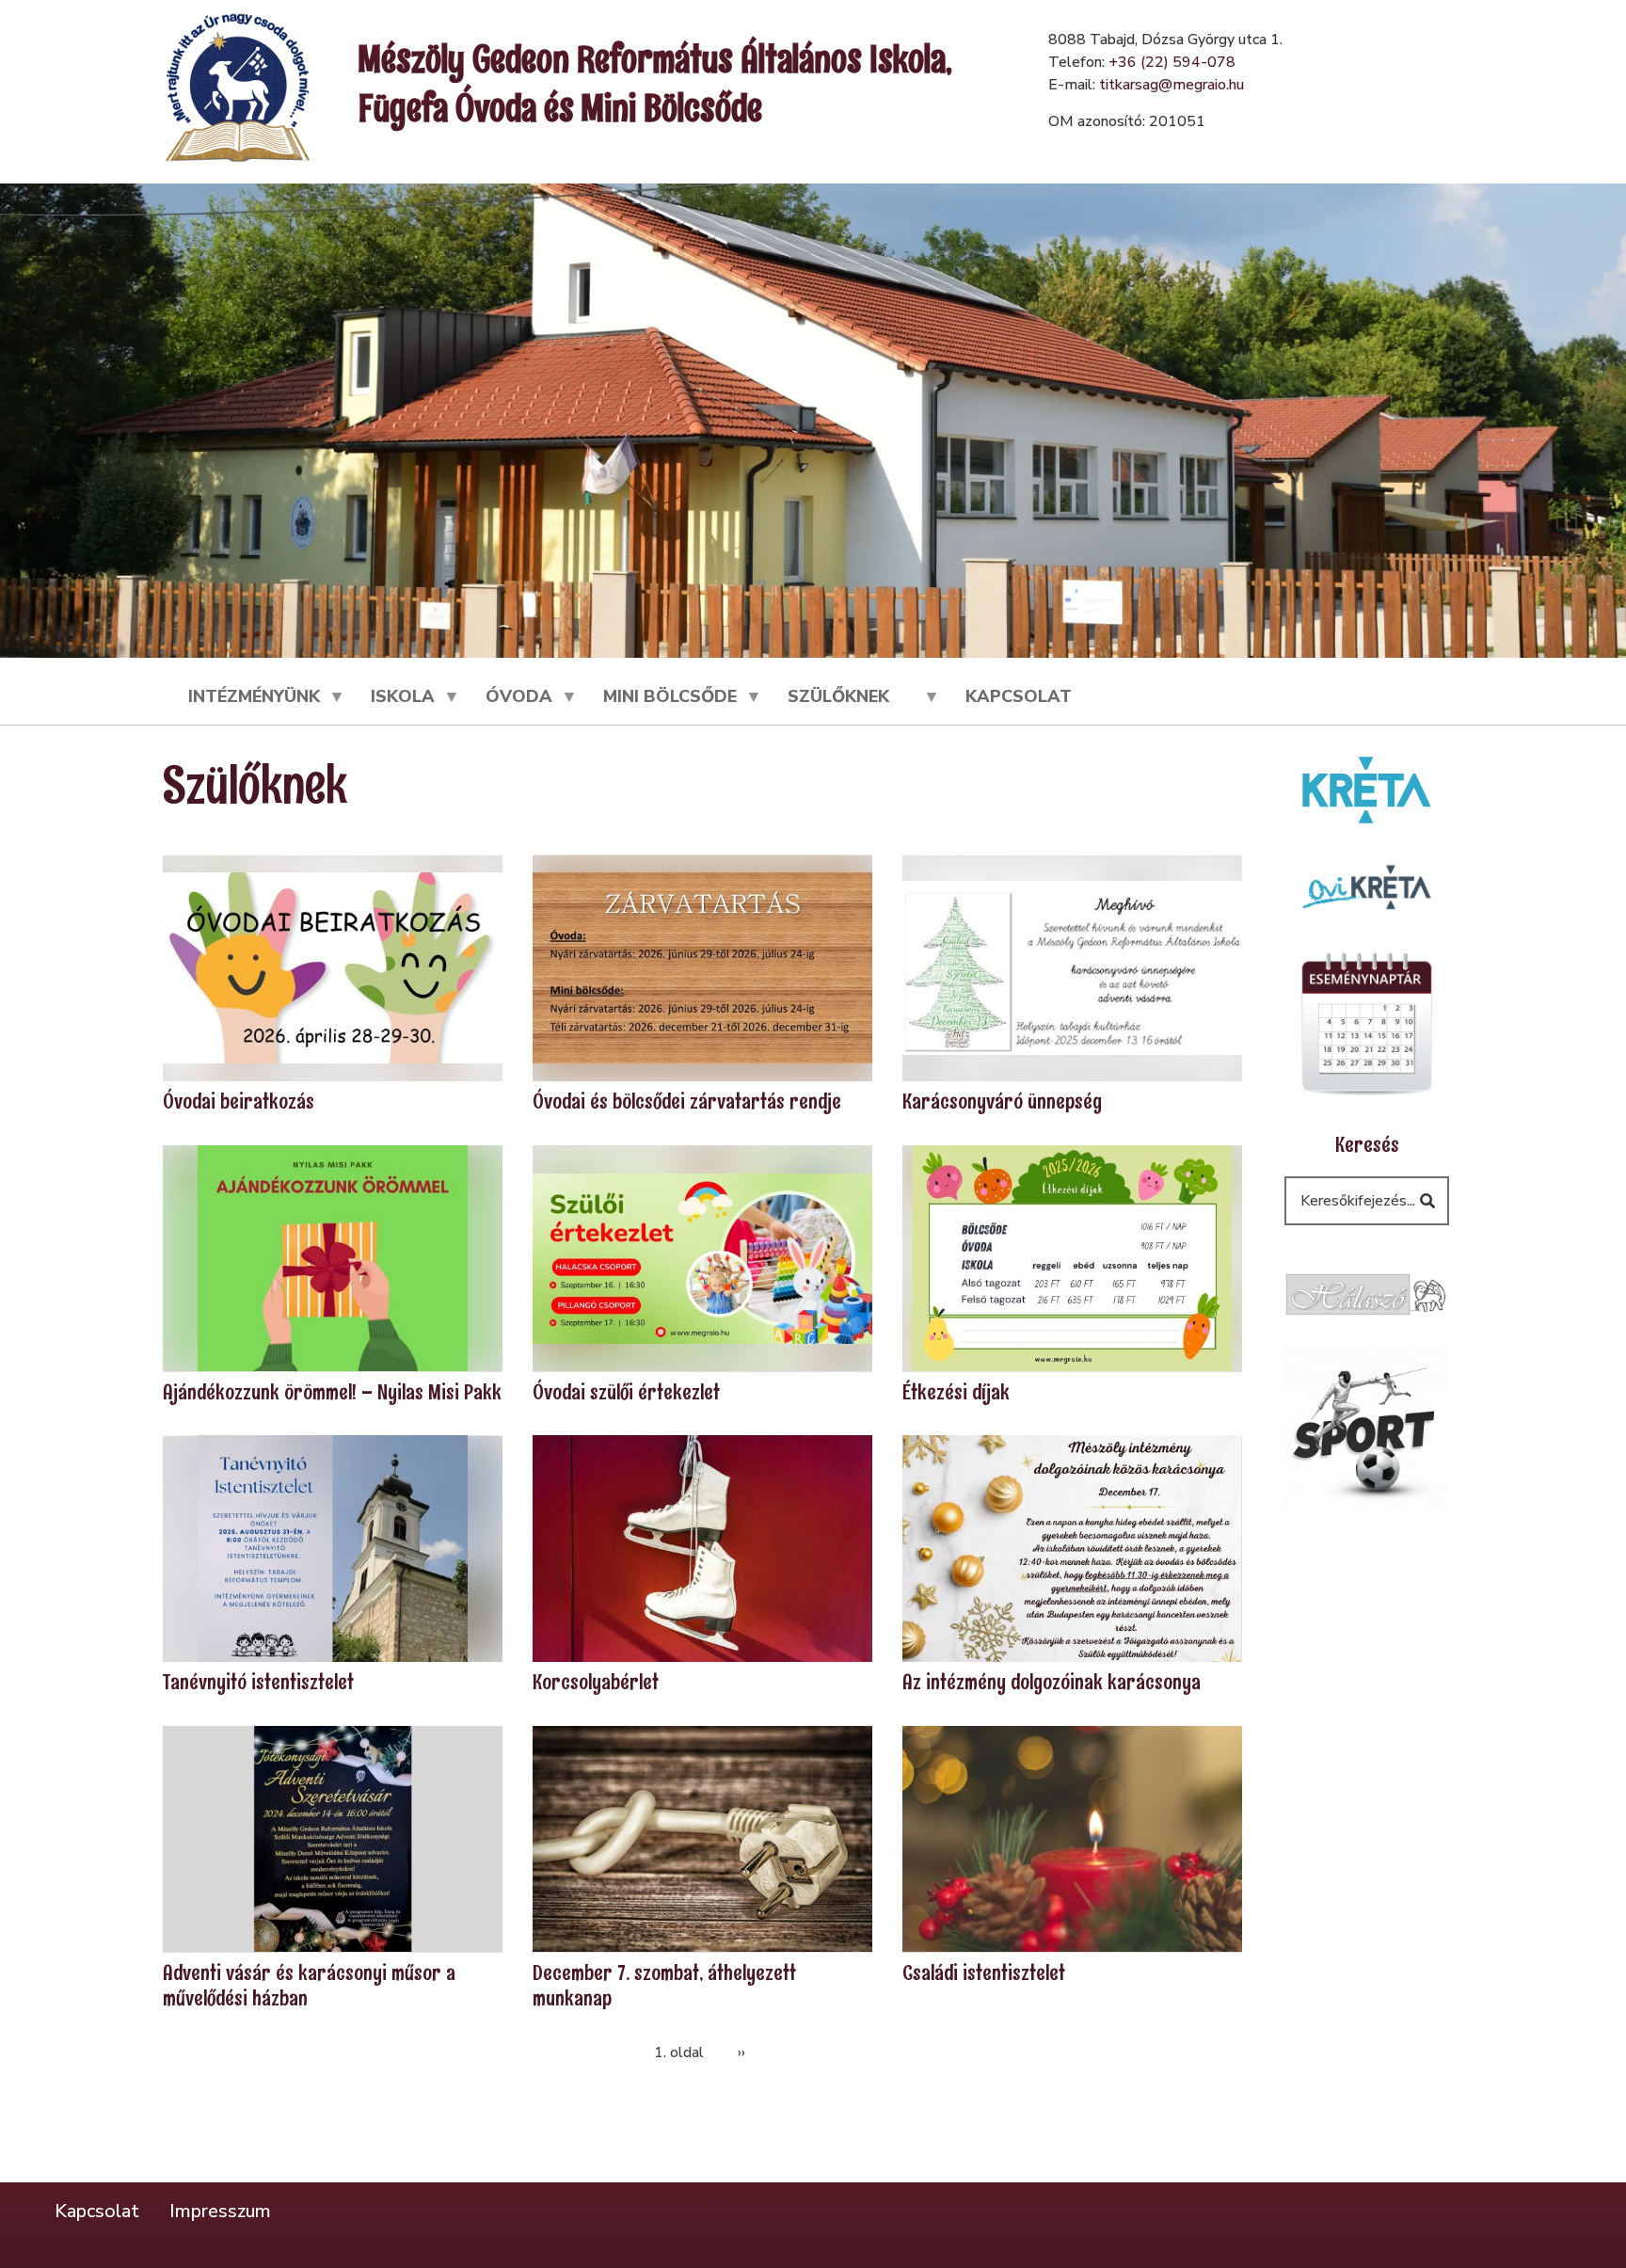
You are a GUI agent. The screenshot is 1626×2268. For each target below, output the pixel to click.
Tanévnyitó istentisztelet (258, 1683)
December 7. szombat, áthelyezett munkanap (664, 1986)
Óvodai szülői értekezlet (626, 1392)
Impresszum (220, 2212)
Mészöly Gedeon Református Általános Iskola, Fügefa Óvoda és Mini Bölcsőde (655, 83)
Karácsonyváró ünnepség (1002, 1102)
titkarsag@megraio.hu (1172, 85)
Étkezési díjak (956, 1392)
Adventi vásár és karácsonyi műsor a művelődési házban (309, 1986)
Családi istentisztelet (984, 1973)
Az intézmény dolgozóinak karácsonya (1052, 1683)
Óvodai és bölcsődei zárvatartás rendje (687, 1102)
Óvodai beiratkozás (239, 1102)
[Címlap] (238, 87)
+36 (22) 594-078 (1172, 62)
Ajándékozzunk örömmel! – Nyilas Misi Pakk (332, 1392)
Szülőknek (826, 705)
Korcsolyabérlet (596, 1683)
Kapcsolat (1019, 696)
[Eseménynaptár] (1367, 1021)
